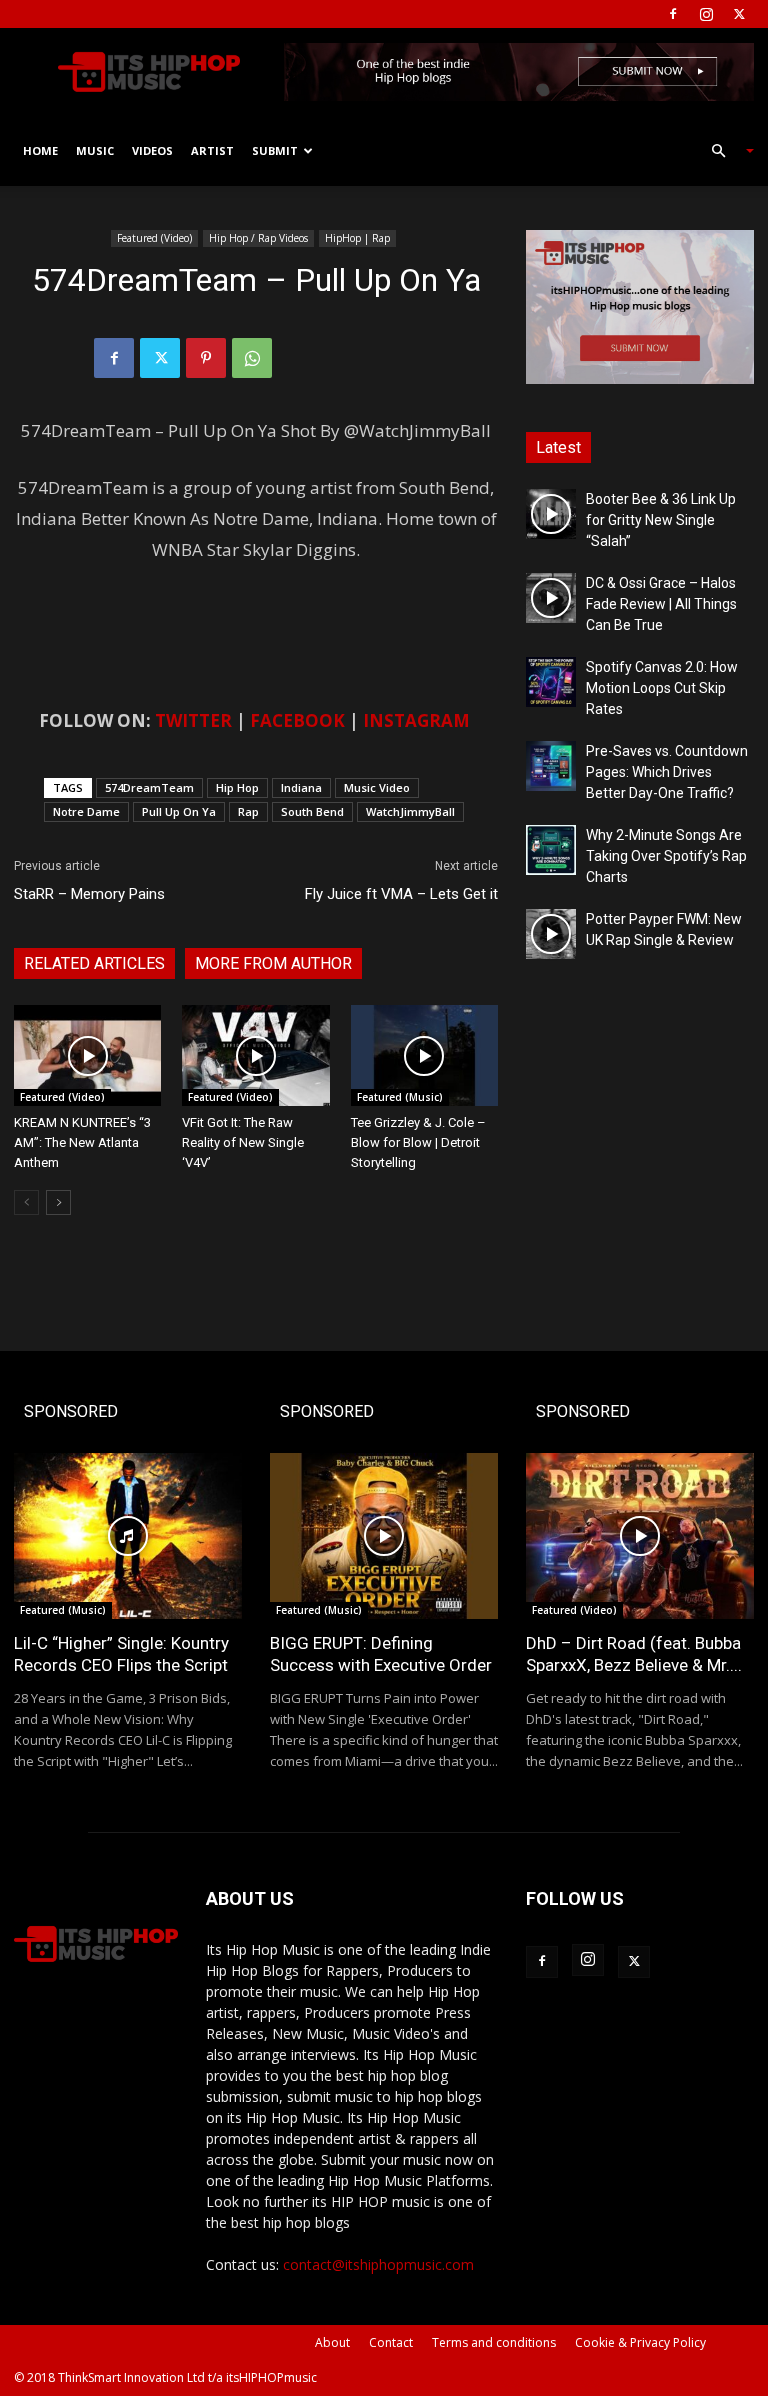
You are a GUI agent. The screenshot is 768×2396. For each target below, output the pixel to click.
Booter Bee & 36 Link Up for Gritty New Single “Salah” (661, 520)
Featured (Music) (400, 1097)
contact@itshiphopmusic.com (378, 2264)
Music (95, 150)
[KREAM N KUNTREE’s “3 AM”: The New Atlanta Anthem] (87, 1055)
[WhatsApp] (252, 358)
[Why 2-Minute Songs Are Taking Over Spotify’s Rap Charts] (551, 850)
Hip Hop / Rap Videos (258, 238)
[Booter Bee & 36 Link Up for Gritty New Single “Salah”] (551, 514)
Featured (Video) (154, 238)
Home (40, 150)
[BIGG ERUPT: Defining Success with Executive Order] (384, 1535)
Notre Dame (86, 811)
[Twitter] (739, 14)
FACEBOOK (297, 720)
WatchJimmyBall (410, 811)
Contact (391, 2342)
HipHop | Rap (357, 238)
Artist (212, 150)
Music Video (377, 787)
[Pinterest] (206, 358)
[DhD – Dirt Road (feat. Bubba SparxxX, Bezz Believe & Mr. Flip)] (640, 1535)
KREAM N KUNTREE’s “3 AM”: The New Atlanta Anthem (82, 1142)
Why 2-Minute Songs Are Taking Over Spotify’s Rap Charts (666, 856)
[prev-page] (26, 1202)
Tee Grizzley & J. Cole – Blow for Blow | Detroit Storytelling (418, 1142)
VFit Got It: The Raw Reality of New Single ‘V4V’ (243, 1142)
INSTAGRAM (416, 720)
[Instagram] (706, 14)
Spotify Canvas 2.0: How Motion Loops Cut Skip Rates (662, 688)
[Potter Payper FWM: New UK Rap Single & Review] (551, 934)
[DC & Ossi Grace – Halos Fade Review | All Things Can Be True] (551, 598)
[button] (724, 151)
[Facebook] (673, 14)
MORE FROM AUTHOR (273, 963)
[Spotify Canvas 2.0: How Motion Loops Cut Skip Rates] (551, 682)
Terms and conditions (494, 2342)
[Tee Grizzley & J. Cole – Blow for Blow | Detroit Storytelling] (424, 1055)
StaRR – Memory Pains (89, 894)
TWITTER (193, 720)
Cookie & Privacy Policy (640, 2342)
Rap (248, 811)
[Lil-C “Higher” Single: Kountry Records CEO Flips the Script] (128, 1535)
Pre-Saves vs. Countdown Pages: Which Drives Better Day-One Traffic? (667, 772)
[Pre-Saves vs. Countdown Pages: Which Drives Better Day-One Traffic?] (551, 766)
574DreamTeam (149, 787)
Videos (152, 150)
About (332, 2342)
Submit (275, 150)
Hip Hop (237, 787)
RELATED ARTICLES (94, 963)
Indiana (301, 787)
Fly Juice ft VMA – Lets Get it (401, 894)
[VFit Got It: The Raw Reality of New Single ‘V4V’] (255, 1055)
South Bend (312, 811)
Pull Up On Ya (179, 811)
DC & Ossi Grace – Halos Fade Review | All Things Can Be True (661, 604)
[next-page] (58, 1202)
